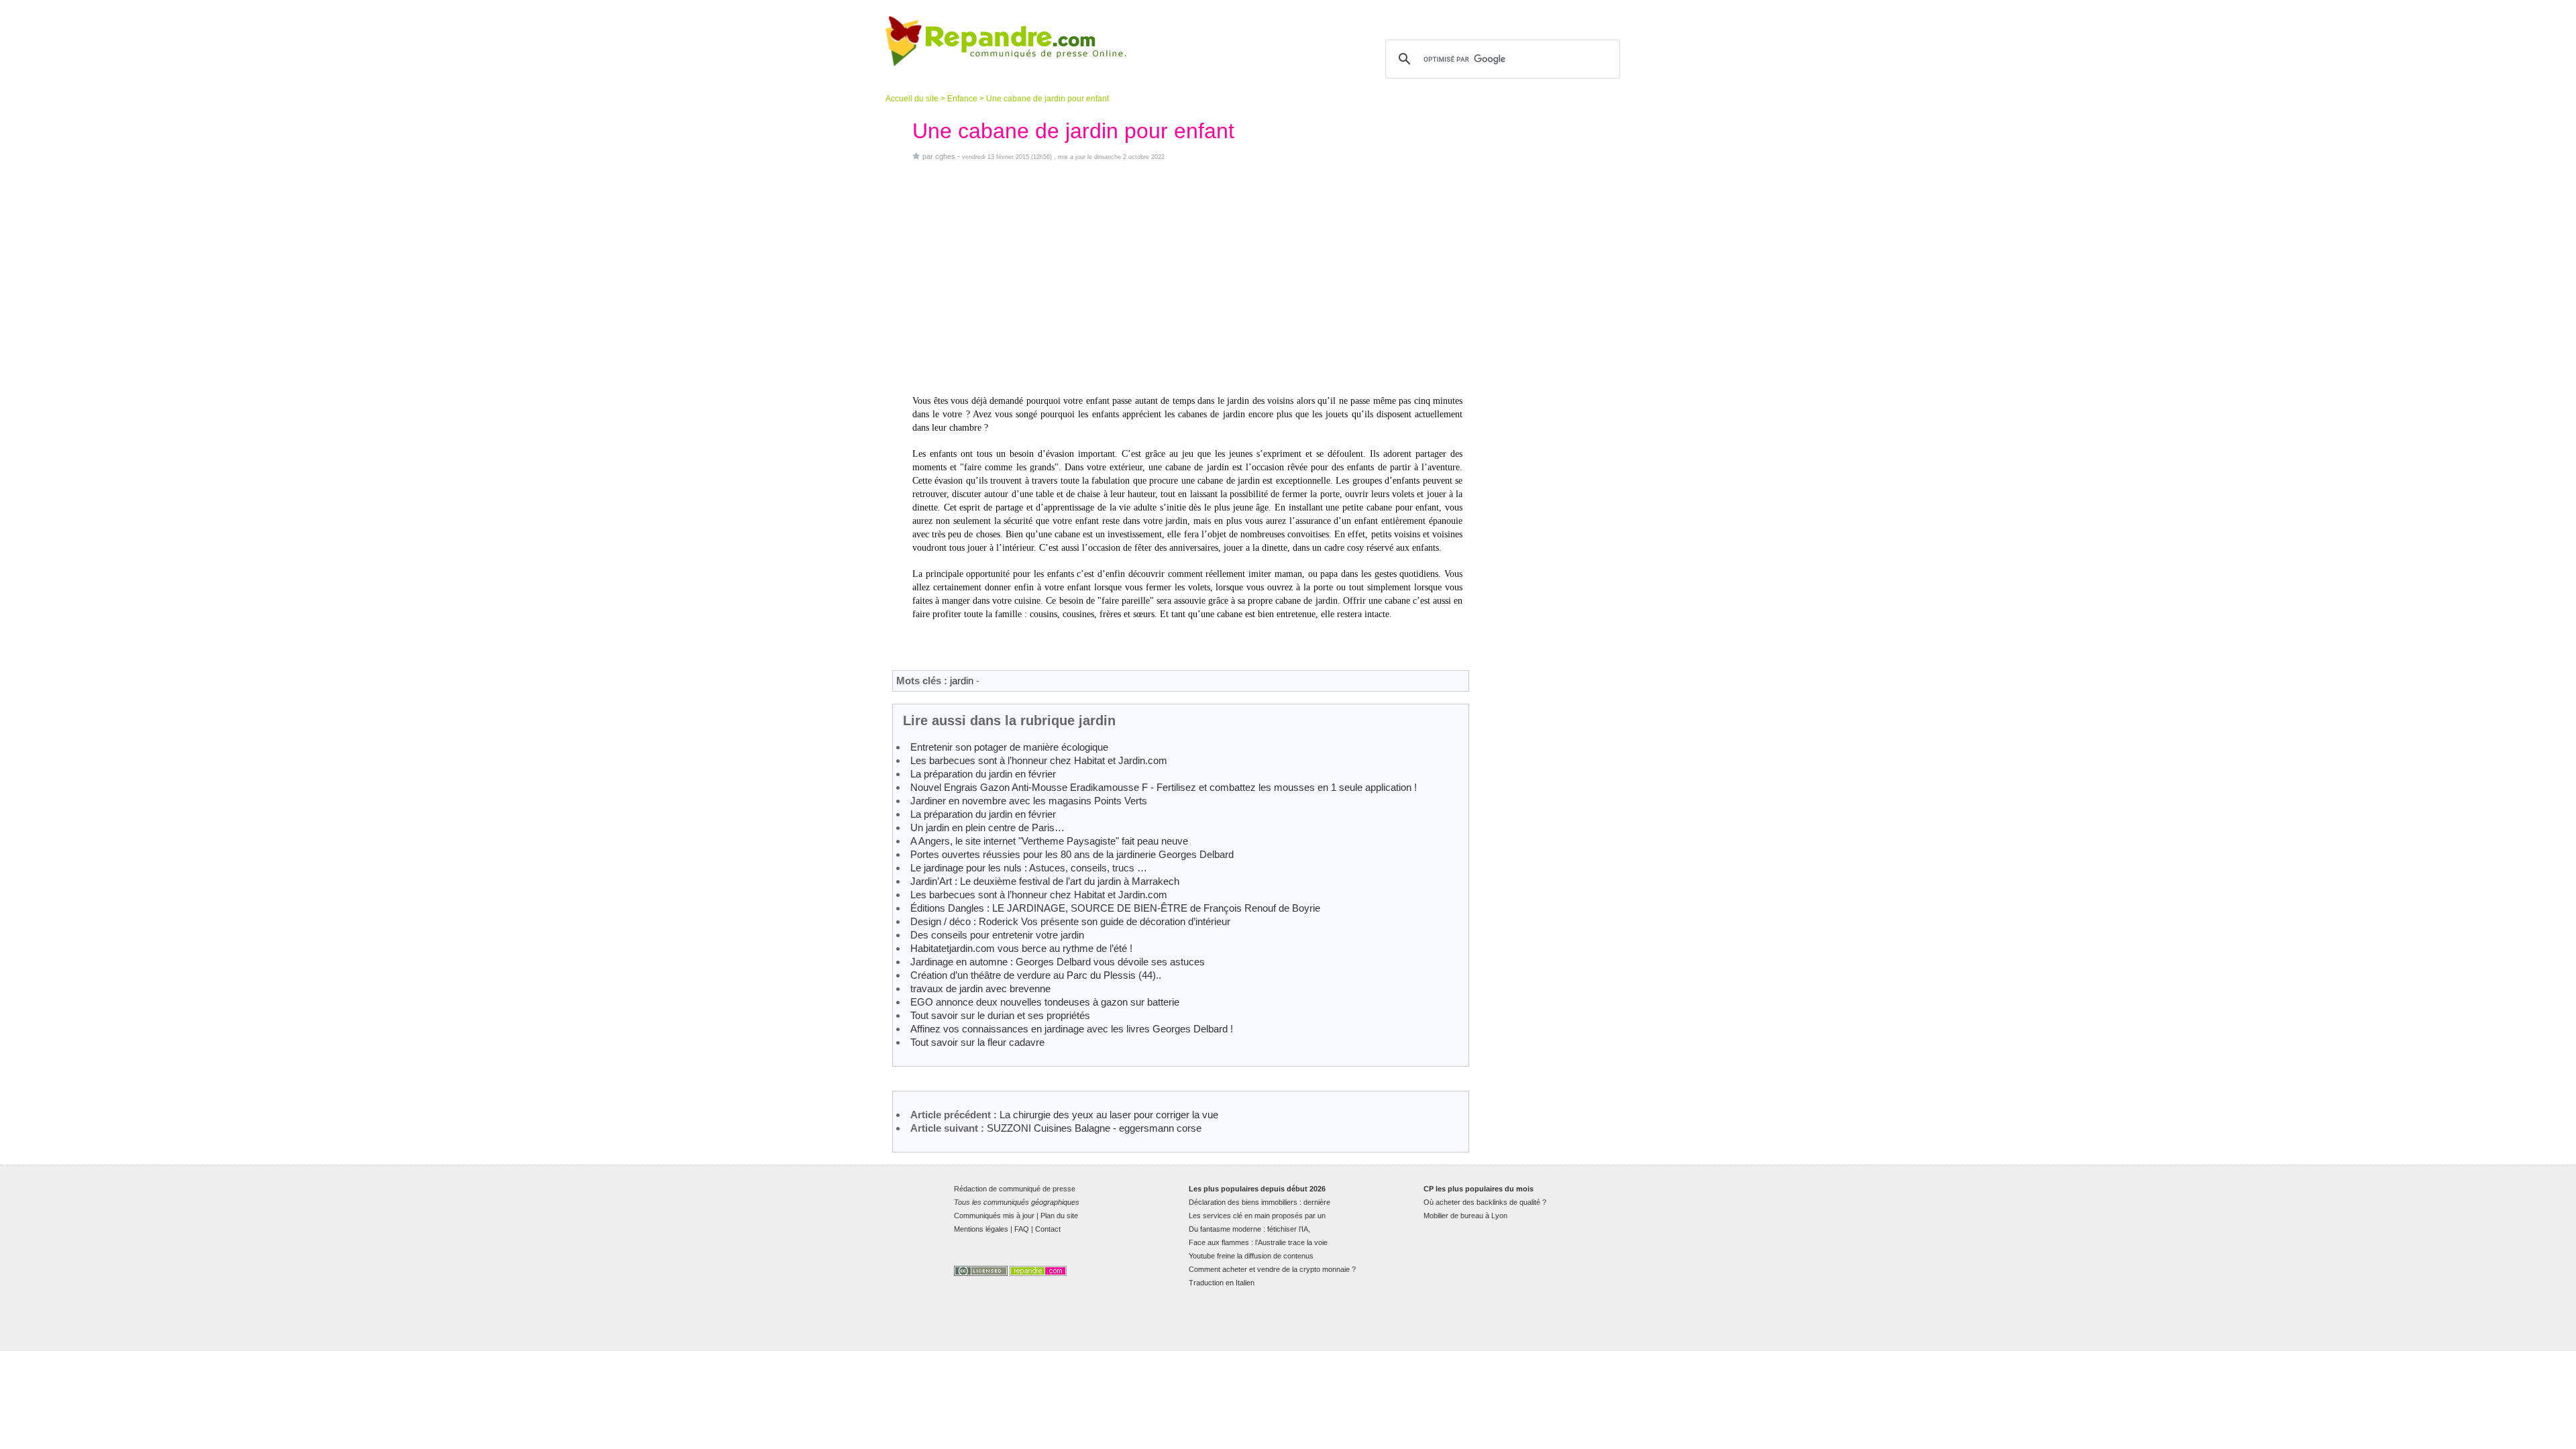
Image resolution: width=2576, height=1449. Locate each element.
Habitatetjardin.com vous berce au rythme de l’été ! (1021, 948)
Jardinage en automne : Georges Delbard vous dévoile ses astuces (1058, 962)
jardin (962, 681)
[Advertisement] (1187, 278)
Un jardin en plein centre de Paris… (987, 827)
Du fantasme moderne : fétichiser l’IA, (1249, 1229)
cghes (945, 156)
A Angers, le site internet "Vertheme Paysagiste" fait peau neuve (1049, 841)
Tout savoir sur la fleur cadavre (977, 1042)
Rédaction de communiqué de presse (1015, 1189)
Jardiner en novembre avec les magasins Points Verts (1029, 801)
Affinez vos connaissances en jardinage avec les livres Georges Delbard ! (1072, 1029)
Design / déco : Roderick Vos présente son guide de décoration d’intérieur (1070, 921)
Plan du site (1059, 1216)
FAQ (1022, 1229)
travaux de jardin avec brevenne (980, 988)
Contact (1048, 1229)
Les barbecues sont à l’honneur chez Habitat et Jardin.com (1039, 760)
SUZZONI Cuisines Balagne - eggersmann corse (1094, 1128)
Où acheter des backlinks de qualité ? (1485, 1202)
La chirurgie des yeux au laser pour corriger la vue (1109, 1115)
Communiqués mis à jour (994, 1216)
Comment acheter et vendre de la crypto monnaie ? (1272, 1269)
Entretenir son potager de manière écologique (1009, 747)
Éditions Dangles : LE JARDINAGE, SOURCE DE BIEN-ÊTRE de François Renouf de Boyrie (1115, 908)
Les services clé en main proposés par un (1257, 1216)
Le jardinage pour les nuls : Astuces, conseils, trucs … (1029, 868)
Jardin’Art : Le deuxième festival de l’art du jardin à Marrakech (1045, 881)
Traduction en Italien (1222, 1283)
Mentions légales (981, 1229)
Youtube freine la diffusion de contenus (1251, 1256)
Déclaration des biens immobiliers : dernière (1259, 1202)
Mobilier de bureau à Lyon (1465, 1216)
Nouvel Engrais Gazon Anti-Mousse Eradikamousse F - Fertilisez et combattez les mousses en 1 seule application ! (1164, 787)
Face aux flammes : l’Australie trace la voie (1258, 1242)
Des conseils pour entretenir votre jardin (997, 935)
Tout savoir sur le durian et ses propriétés (1000, 1015)
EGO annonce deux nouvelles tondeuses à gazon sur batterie (1045, 1002)
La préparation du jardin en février (983, 774)
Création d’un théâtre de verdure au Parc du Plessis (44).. (1036, 975)
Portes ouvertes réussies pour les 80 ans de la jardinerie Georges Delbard (1072, 854)
